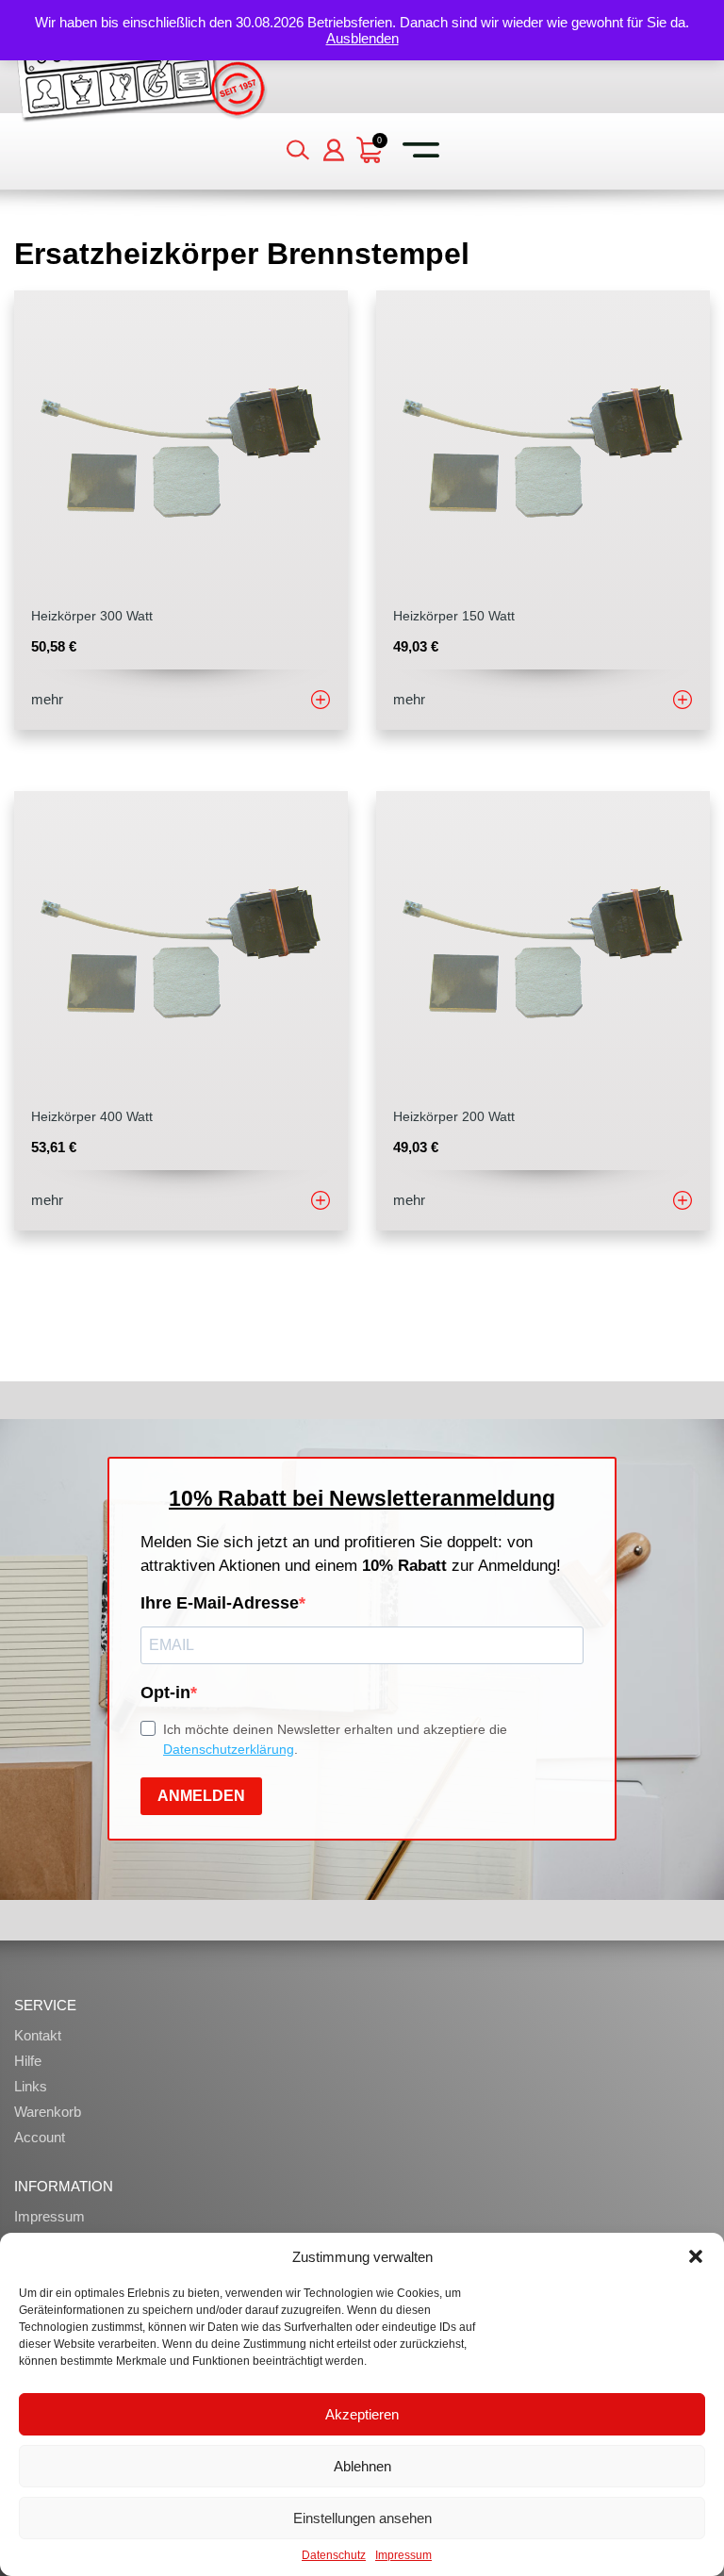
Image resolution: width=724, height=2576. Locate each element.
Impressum (403, 2555)
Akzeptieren (362, 2414)
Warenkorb (48, 2112)
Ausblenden (362, 38)
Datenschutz (334, 2555)
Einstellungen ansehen (362, 2518)
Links (31, 2086)
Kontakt (38, 2035)
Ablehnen (362, 2466)
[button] (696, 2256)
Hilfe (28, 2061)
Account (40, 2137)
